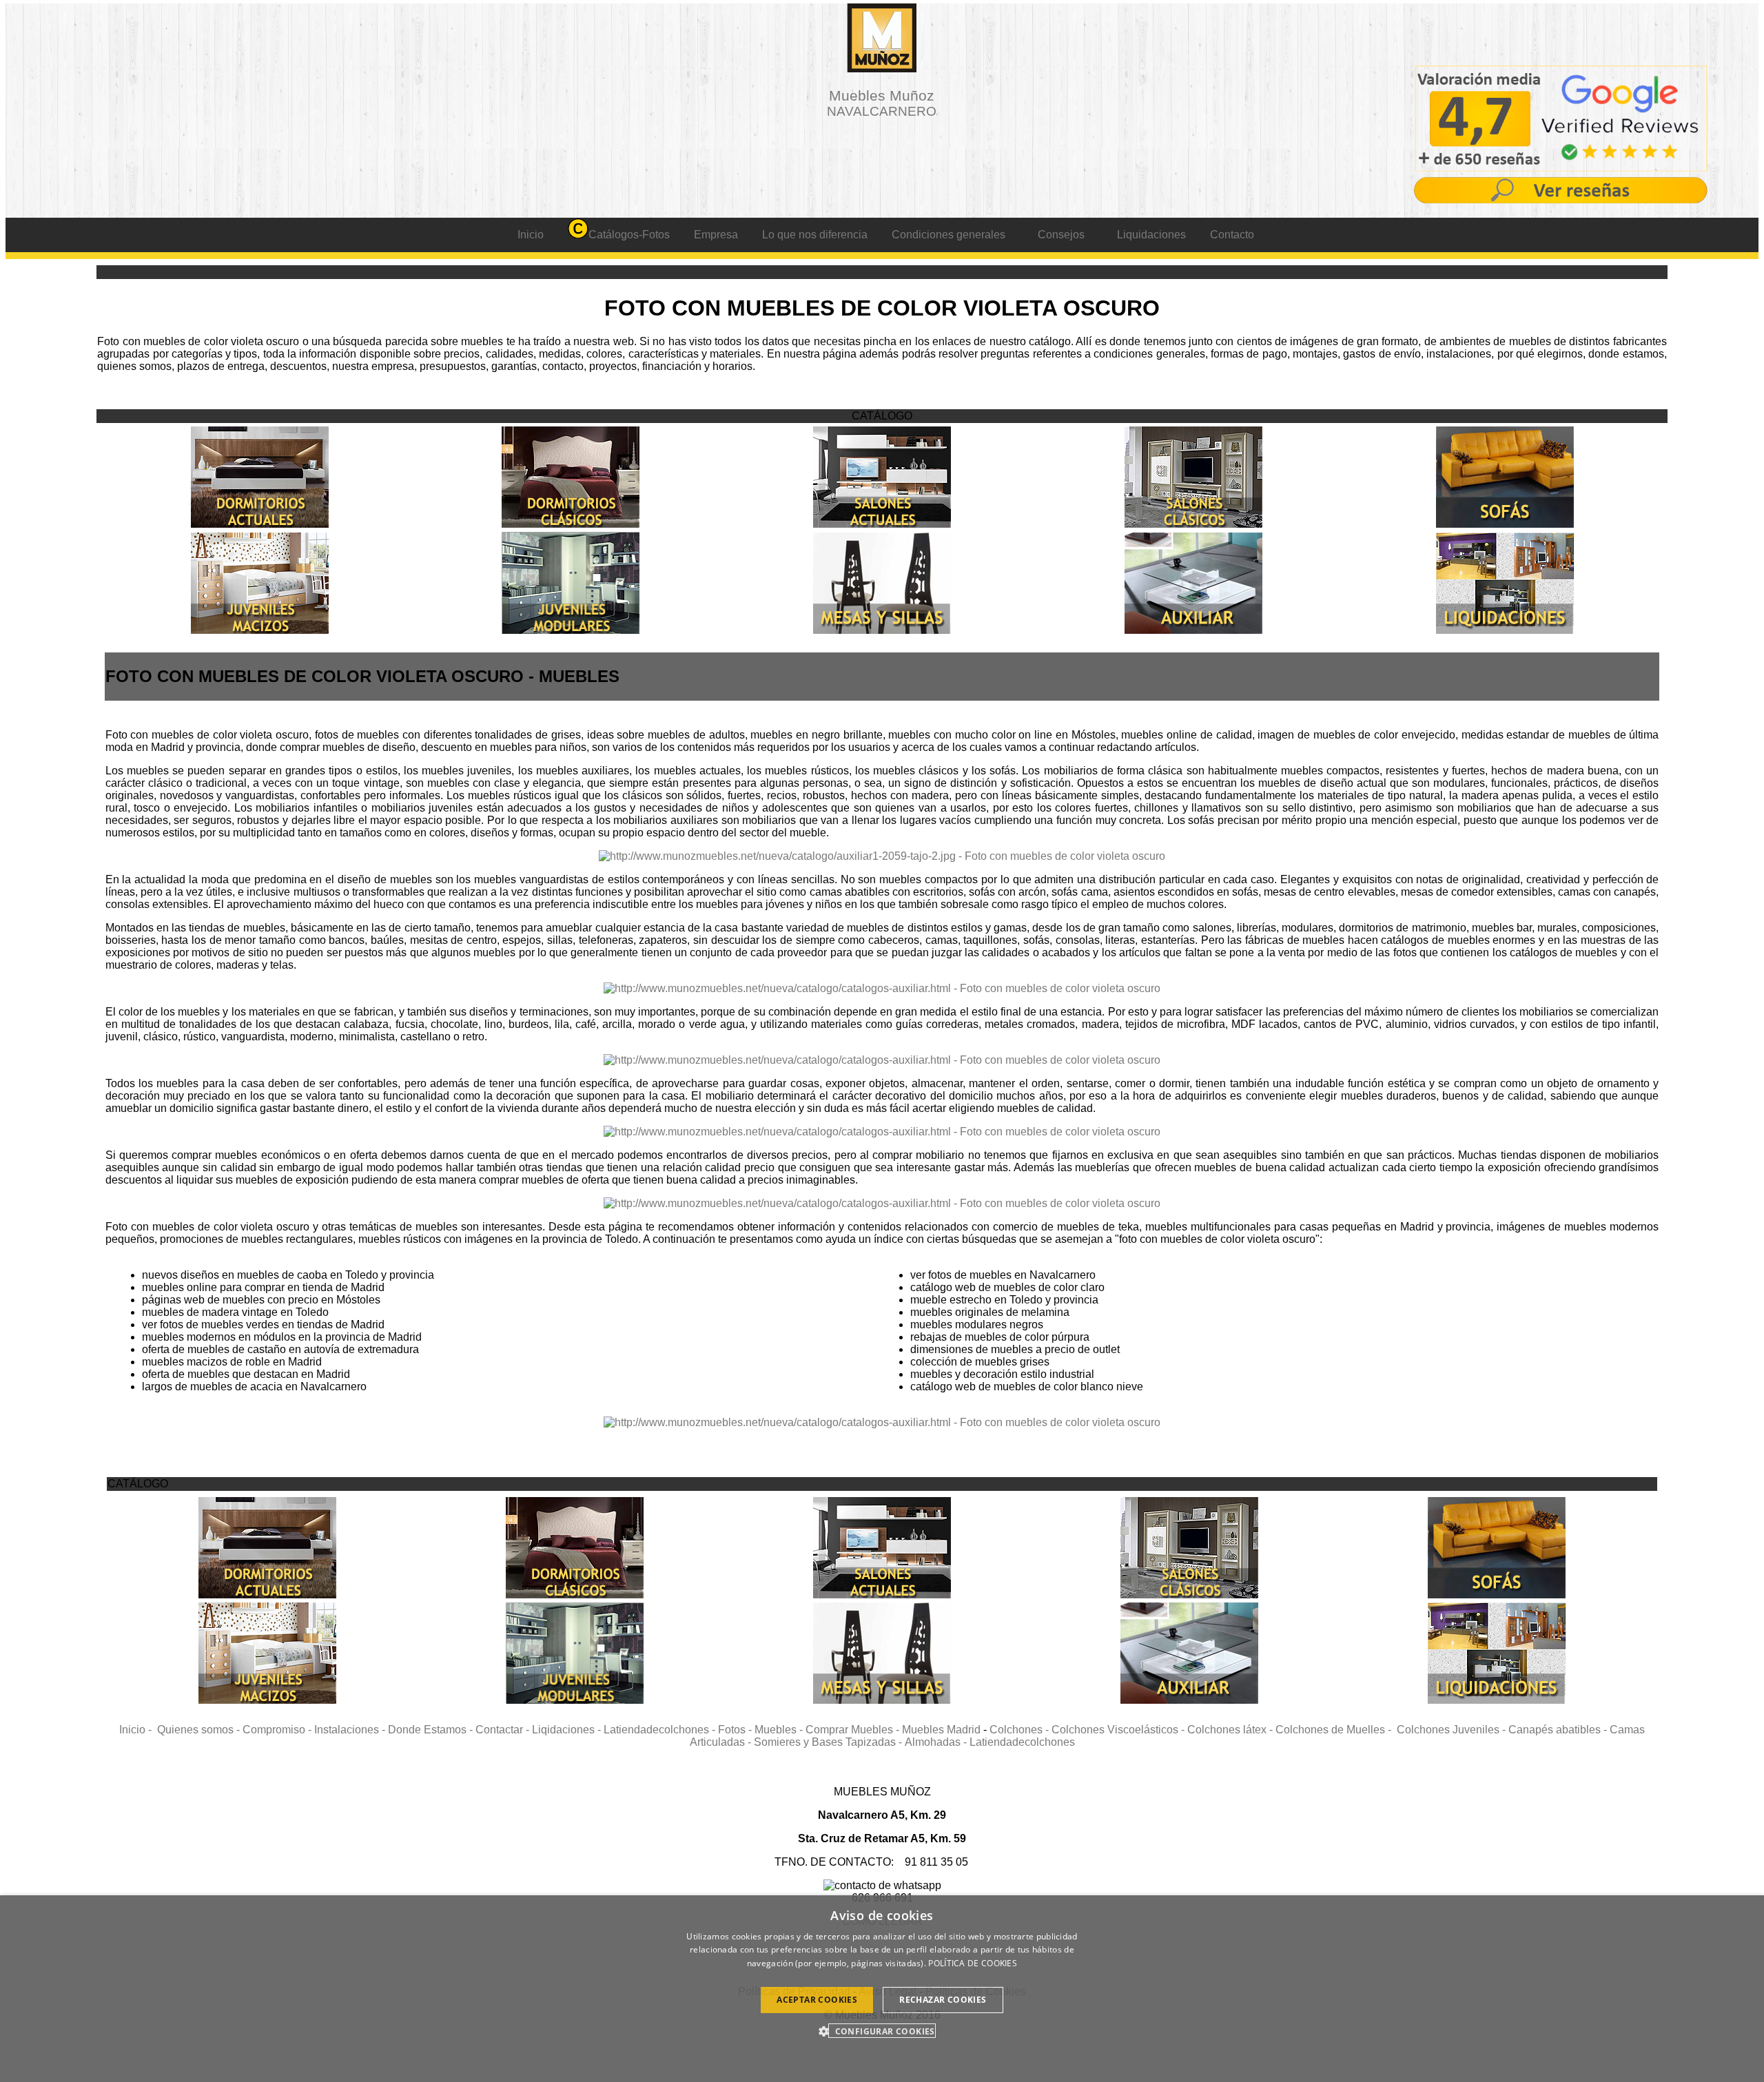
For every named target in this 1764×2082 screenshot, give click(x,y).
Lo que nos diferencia (815, 235)
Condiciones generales (948, 235)
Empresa (716, 235)
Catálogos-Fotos (629, 235)
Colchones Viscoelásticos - (1119, 1730)
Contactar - (504, 1730)
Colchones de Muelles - (1336, 1730)
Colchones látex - (1231, 1730)
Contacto (1232, 235)
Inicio (531, 235)
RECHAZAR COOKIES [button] (943, 2000)
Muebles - (780, 1730)
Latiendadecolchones (1022, 1742)
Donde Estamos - (432, 1730)
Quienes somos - (200, 1730)
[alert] (882, 1989)
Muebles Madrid (941, 1730)
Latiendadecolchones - (661, 1730)
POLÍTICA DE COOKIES (973, 1963)
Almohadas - (937, 1742)
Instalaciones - (351, 1730)
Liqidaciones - (568, 1730)
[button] (882, 2031)
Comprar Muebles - (854, 1730)
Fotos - (736, 1730)
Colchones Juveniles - (1453, 1730)
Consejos (1061, 235)
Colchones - (1021, 1730)
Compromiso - (278, 1730)
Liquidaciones (1151, 235)
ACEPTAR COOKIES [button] (817, 2000)
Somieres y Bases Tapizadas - (829, 1742)
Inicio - (138, 1730)
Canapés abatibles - (1559, 1730)
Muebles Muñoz (882, 103)
